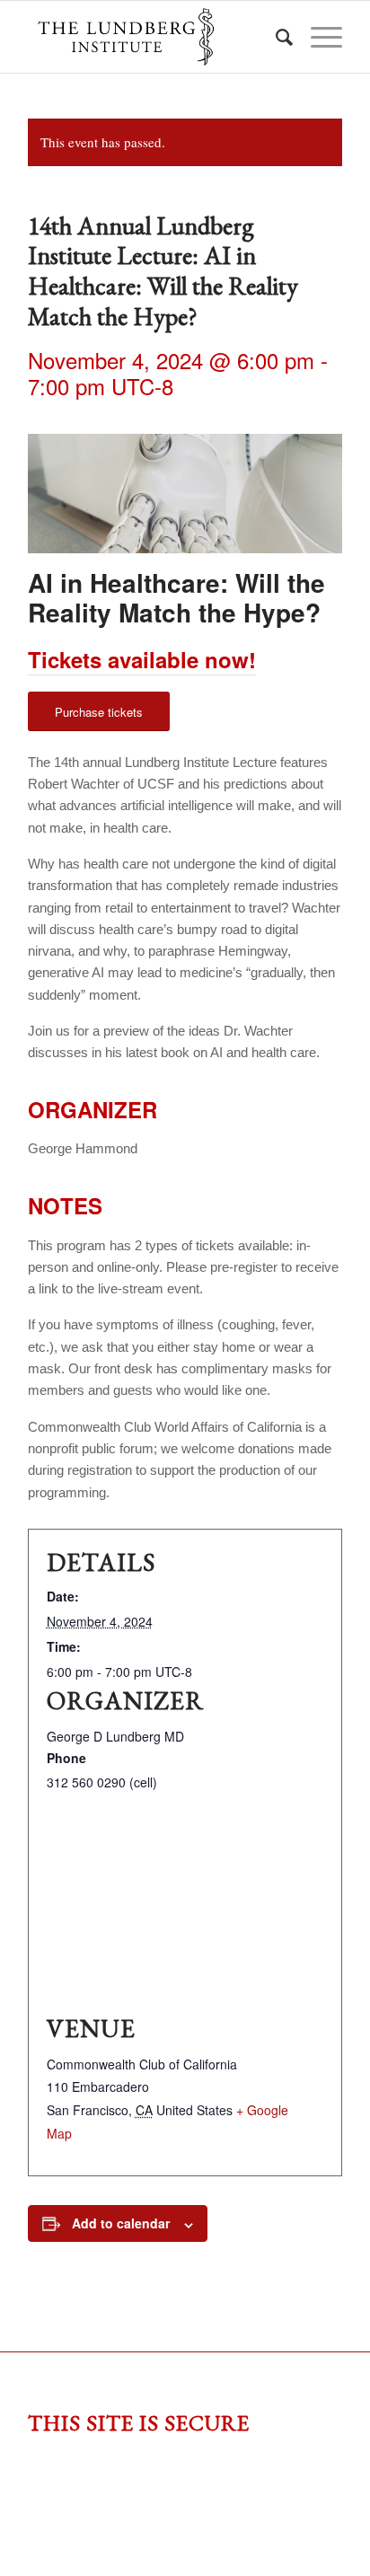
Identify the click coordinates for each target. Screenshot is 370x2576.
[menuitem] (275, 37)
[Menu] (317, 37)
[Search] (275, 37)
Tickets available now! (142, 659)
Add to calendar (121, 2223)
